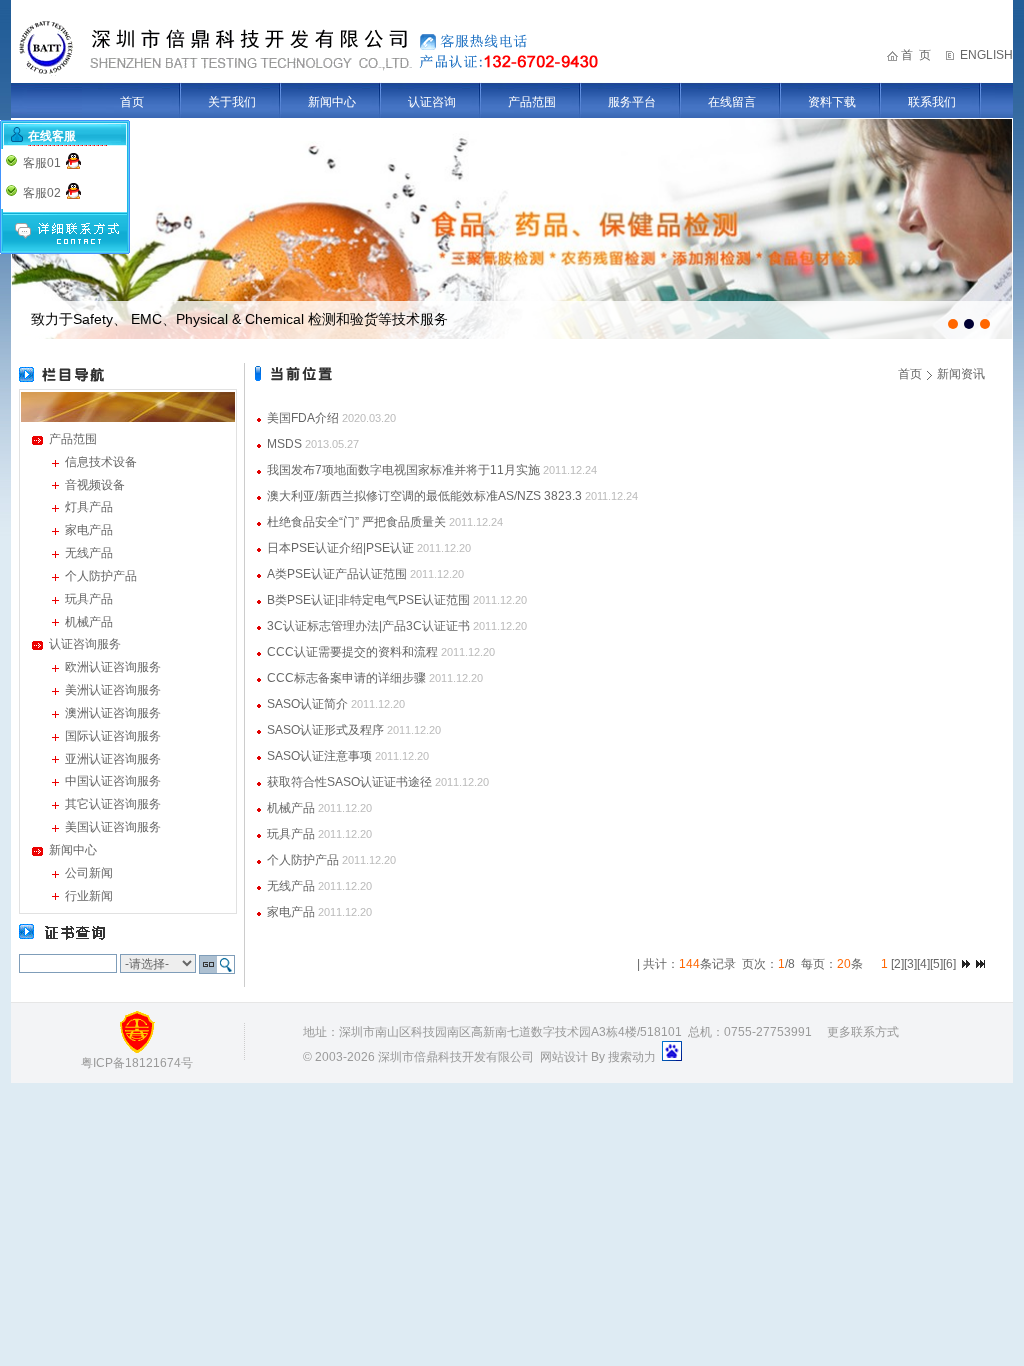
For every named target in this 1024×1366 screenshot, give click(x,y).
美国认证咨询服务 (113, 827)
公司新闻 (89, 873)
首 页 (916, 55)
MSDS (284, 444)
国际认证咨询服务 (113, 736)
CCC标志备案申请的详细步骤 (346, 678)
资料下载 (832, 102)
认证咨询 (432, 102)
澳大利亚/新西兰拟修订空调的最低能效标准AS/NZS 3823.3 (424, 496)
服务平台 (632, 102)
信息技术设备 (101, 462)
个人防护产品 (101, 576)
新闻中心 (332, 102)
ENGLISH (986, 55)
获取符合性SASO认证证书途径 (349, 782)
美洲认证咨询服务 (113, 690)
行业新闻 (89, 896)
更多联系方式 (863, 1032)
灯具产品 (89, 507)
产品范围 (532, 102)
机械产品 (89, 622)
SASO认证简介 (307, 704)
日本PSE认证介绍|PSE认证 (340, 548)
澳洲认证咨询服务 (113, 713)
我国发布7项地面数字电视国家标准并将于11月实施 (403, 470)
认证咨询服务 (85, 644)
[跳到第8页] (966, 964)
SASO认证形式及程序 (325, 730)
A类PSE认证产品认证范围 (337, 574)
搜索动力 (632, 1057)
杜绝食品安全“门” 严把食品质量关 (356, 522)
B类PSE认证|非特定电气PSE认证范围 (368, 600)
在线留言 (732, 102)
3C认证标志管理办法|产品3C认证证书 (368, 626)
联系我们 (932, 102)
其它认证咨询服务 (113, 804)
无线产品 (89, 553)
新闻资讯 (961, 374)
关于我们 (232, 102)
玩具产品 (89, 599)
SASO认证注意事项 (319, 756)
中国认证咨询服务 (113, 781)
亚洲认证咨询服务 (113, 759)
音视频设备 (95, 485)
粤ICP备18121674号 (137, 1063)
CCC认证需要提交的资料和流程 (352, 652)
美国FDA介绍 (303, 418)
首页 (132, 102)
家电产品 (89, 530)
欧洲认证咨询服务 (113, 667)
